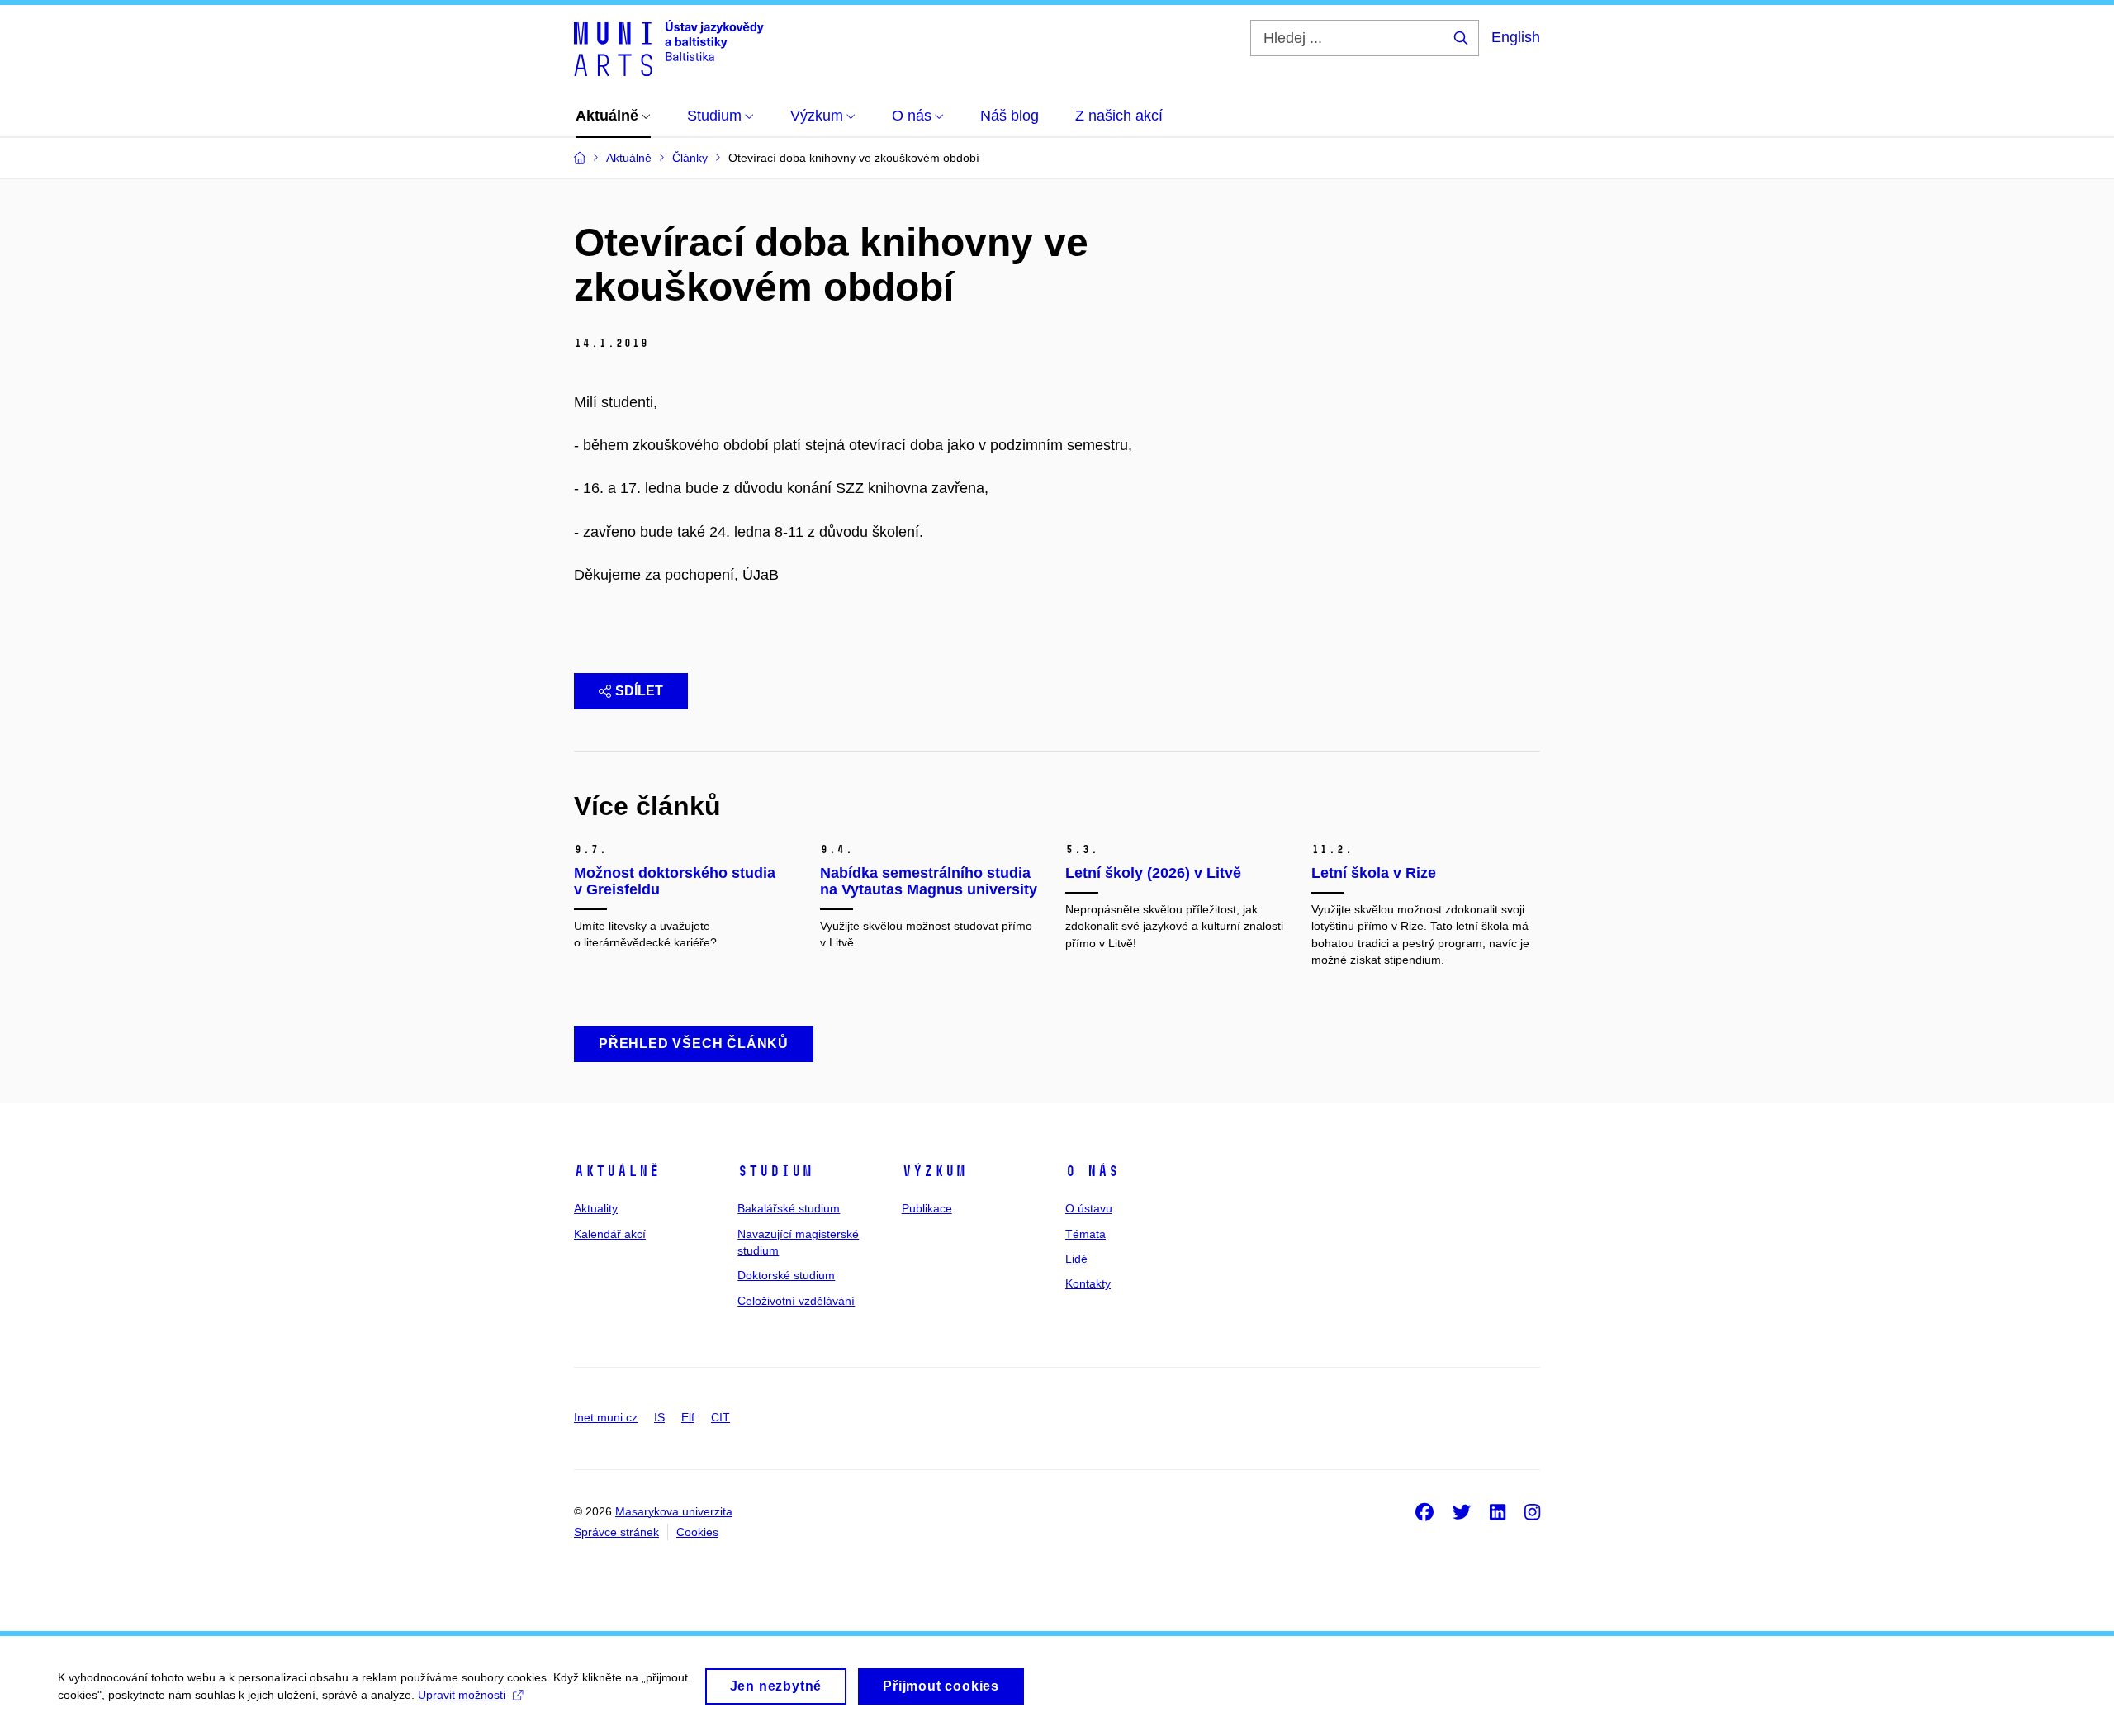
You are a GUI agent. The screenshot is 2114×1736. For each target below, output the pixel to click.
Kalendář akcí (610, 1234)
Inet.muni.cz (606, 1417)
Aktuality (596, 1208)
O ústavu (1089, 1208)
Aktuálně (617, 1171)
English (1516, 37)
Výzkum (934, 1171)
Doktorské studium (786, 1275)
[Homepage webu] (669, 48)
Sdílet (639, 691)
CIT (720, 1417)
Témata (1085, 1234)
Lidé (1076, 1259)
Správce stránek (616, 1532)
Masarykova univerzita (674, 1511)
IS (659, 1417)
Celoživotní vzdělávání (796, 1301)
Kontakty (1088, 1283)
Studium (775, 1171)
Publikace (927, 1208)
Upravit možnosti (462, 1695)
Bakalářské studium (789, 1208)
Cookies (697, 1532)
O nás (1092, 1171)
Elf (688, 1417)
